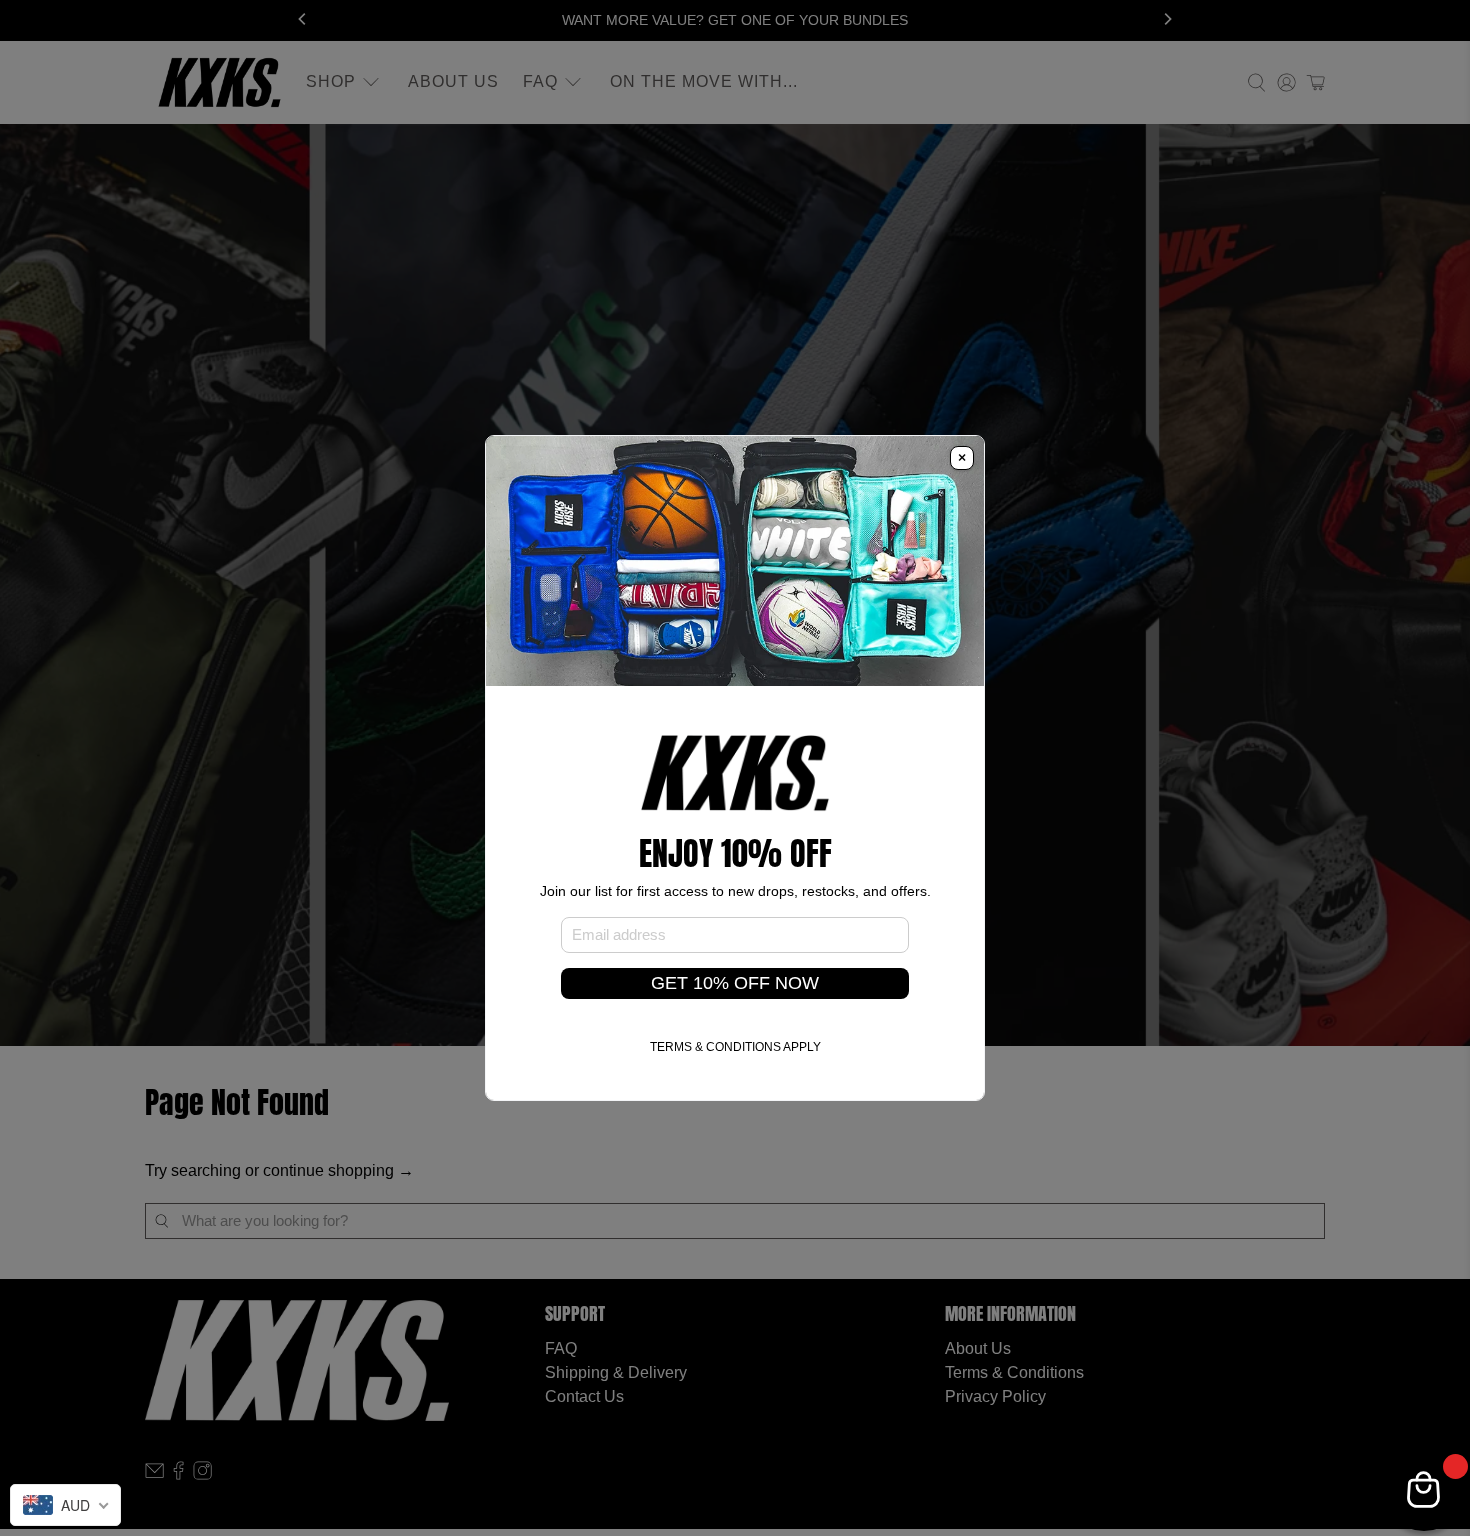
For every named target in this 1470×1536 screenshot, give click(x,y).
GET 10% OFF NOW (735, 983)
